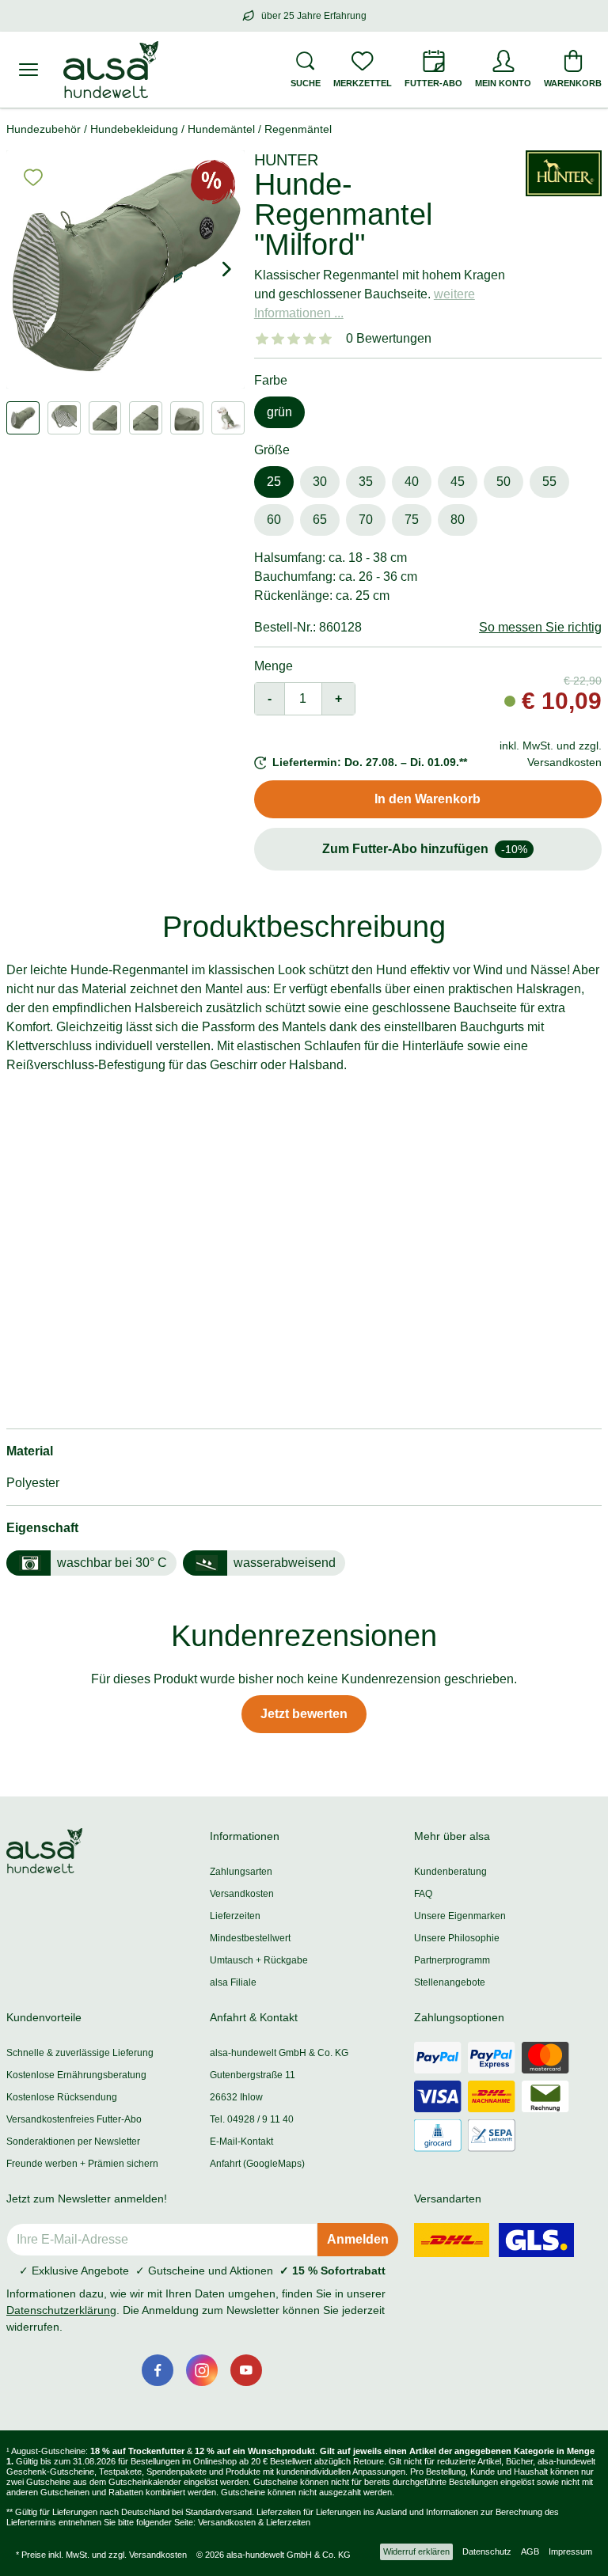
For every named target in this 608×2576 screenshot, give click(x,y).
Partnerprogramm (452, 1960)
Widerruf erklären (416, 2551)
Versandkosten (242, 1894)
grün (279, 412)
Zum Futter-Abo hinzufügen (425, 849)
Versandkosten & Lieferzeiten (254, 2522)
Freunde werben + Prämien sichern (82, 2164)
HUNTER (286, 160)
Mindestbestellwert (250, 1938)
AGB (530, 2551)
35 (366, 482)
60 (274, 520)
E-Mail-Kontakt (241, 2142)
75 (412, 520)
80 (458, 520)
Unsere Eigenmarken (460, 1916)
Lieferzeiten (235, 1916)
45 (458, 482)
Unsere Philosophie (457, 1938)
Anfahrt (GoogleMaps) (257, 2164)
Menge (274, 666)
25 (274, 482)
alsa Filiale (233, 1982)
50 (503, 482)
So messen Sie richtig (540, 627)
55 (549, 482)
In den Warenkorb (427, 799)
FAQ (423, 1894)
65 (320, 520)
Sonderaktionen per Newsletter (73, 2142)
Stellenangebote (450, 1982)
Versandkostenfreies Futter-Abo (74, 2119)
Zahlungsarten (241, 1872)
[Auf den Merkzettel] (33, 177)
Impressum (570, 2551)
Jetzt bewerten (304, 1714)
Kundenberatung (450, 1872)
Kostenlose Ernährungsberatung (76, 2075)
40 (412, 482)
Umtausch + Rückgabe (259, 1960)
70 (366, 520)
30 (320, 482)
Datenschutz (487, 2551)
